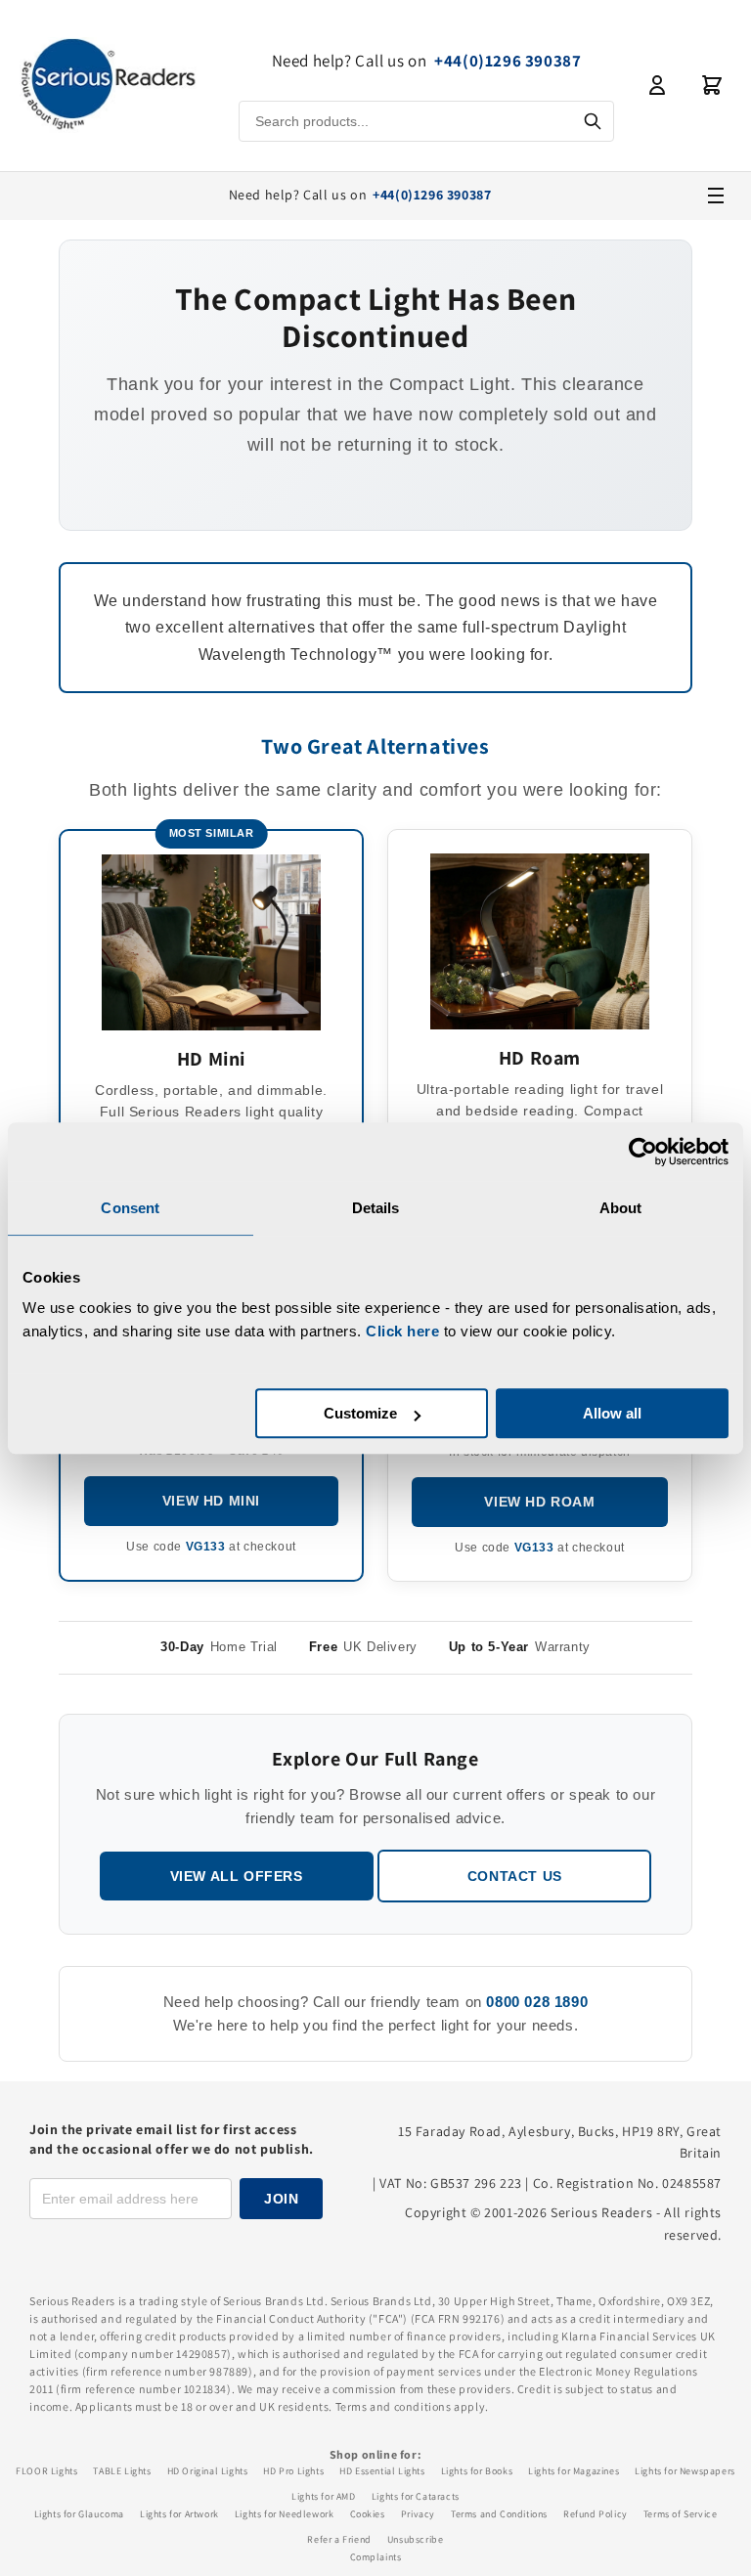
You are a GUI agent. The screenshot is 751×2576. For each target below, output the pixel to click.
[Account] (657, 85)
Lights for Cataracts (416, 2496)
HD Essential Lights (382, 2471)
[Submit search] (593, 121)
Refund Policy (596, 2514)
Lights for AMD (323, 2496)
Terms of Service (681, 2514)
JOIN (281, 2199)
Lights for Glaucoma (79, 2514)
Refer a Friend (339, 2539)
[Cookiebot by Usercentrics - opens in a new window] (643, 1152)
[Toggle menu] (716, 196)
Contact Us (515, 1876)
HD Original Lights (208, 2471)
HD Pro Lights (293, 2471)
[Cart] (712, 85)
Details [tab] (376, 1208)
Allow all (612, 1413)
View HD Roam (539, 1502)
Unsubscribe (416, 2539)
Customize (360, 1413)
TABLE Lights (122, 2471)
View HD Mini (211, 1501)
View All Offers (237, 1876)
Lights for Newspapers (685, 2471)
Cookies (368, 2514)
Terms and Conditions (499, 2514)
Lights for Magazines (574, 2471)
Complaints (376, 2557)
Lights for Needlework (285, 2514)
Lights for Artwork (179, 2514)
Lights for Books (477, 2471)
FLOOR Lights (46, 2471)
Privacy (418, 2514)
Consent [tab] (130, 1208)
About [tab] (621, 1208)
